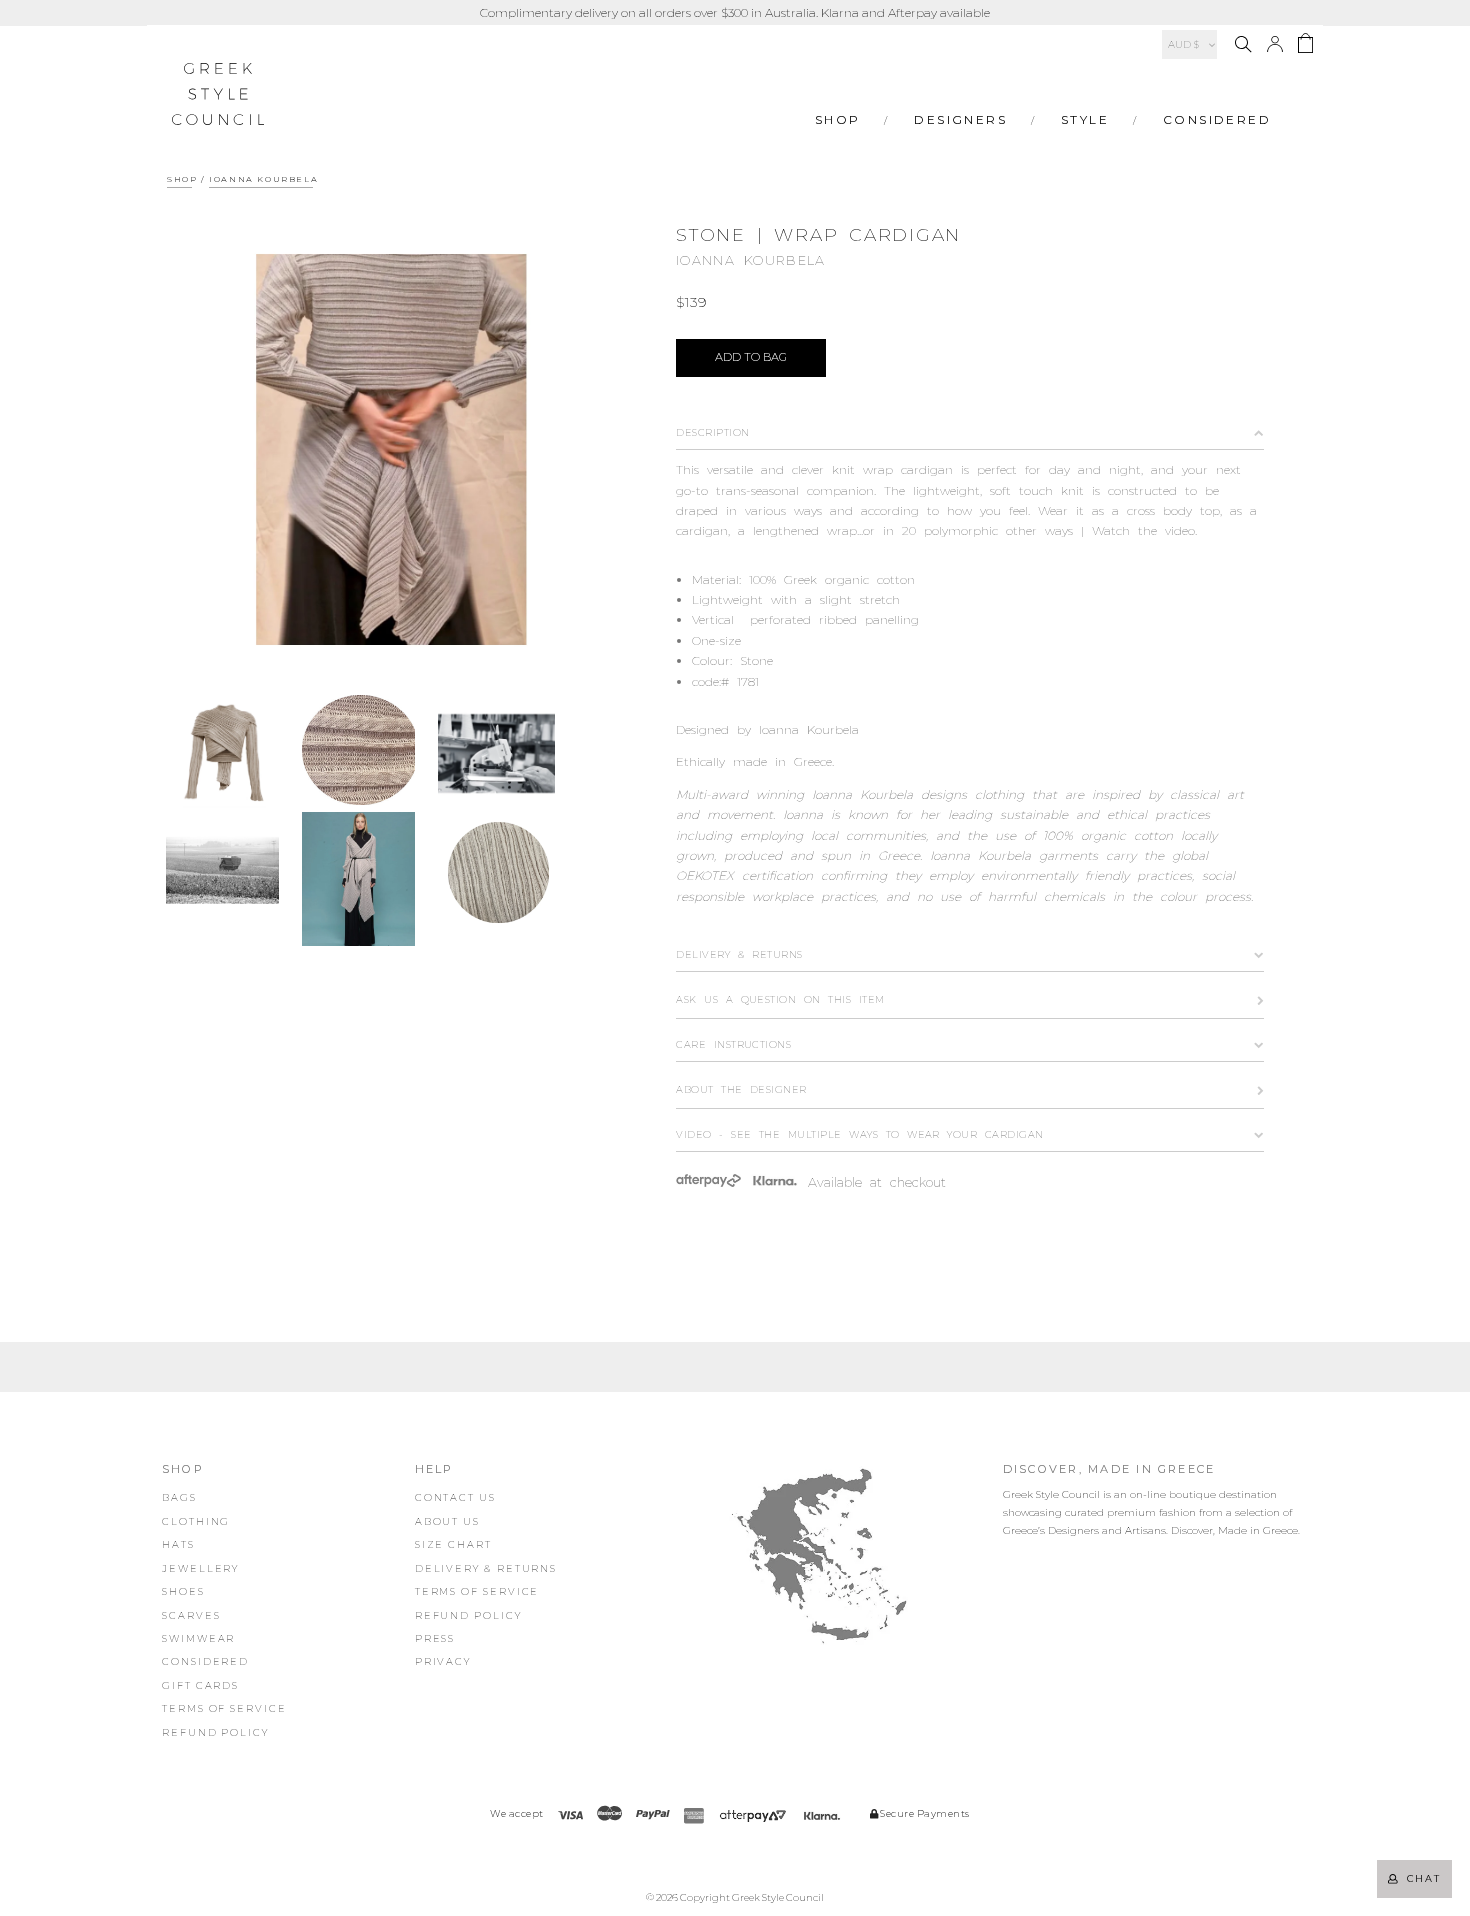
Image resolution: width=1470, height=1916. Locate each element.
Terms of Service (224, 1708)
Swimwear (198, 1638)
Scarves (191, 1615)
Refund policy (215, 1732)
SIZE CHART (453, 1544)
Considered (1217, 119)
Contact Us (455, 1497)
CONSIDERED (205, 1661)
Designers (960, 119)
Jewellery (200, 1568)
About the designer (741, 1089)
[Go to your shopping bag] (1305, 46)
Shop (838, 119)
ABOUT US (447, 1521)
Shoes (183, 1591)
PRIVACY (443, 1661)
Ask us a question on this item (780, 999)
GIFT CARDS (200, 1685)
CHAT (1420, 1878)
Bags (179, 1497)
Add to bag (751, 357)
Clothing (196, 1521)
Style (1085, 119)
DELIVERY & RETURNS (486, 1568)
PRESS (435, 1638)
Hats (178, 1544)
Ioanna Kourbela (263, 179)
